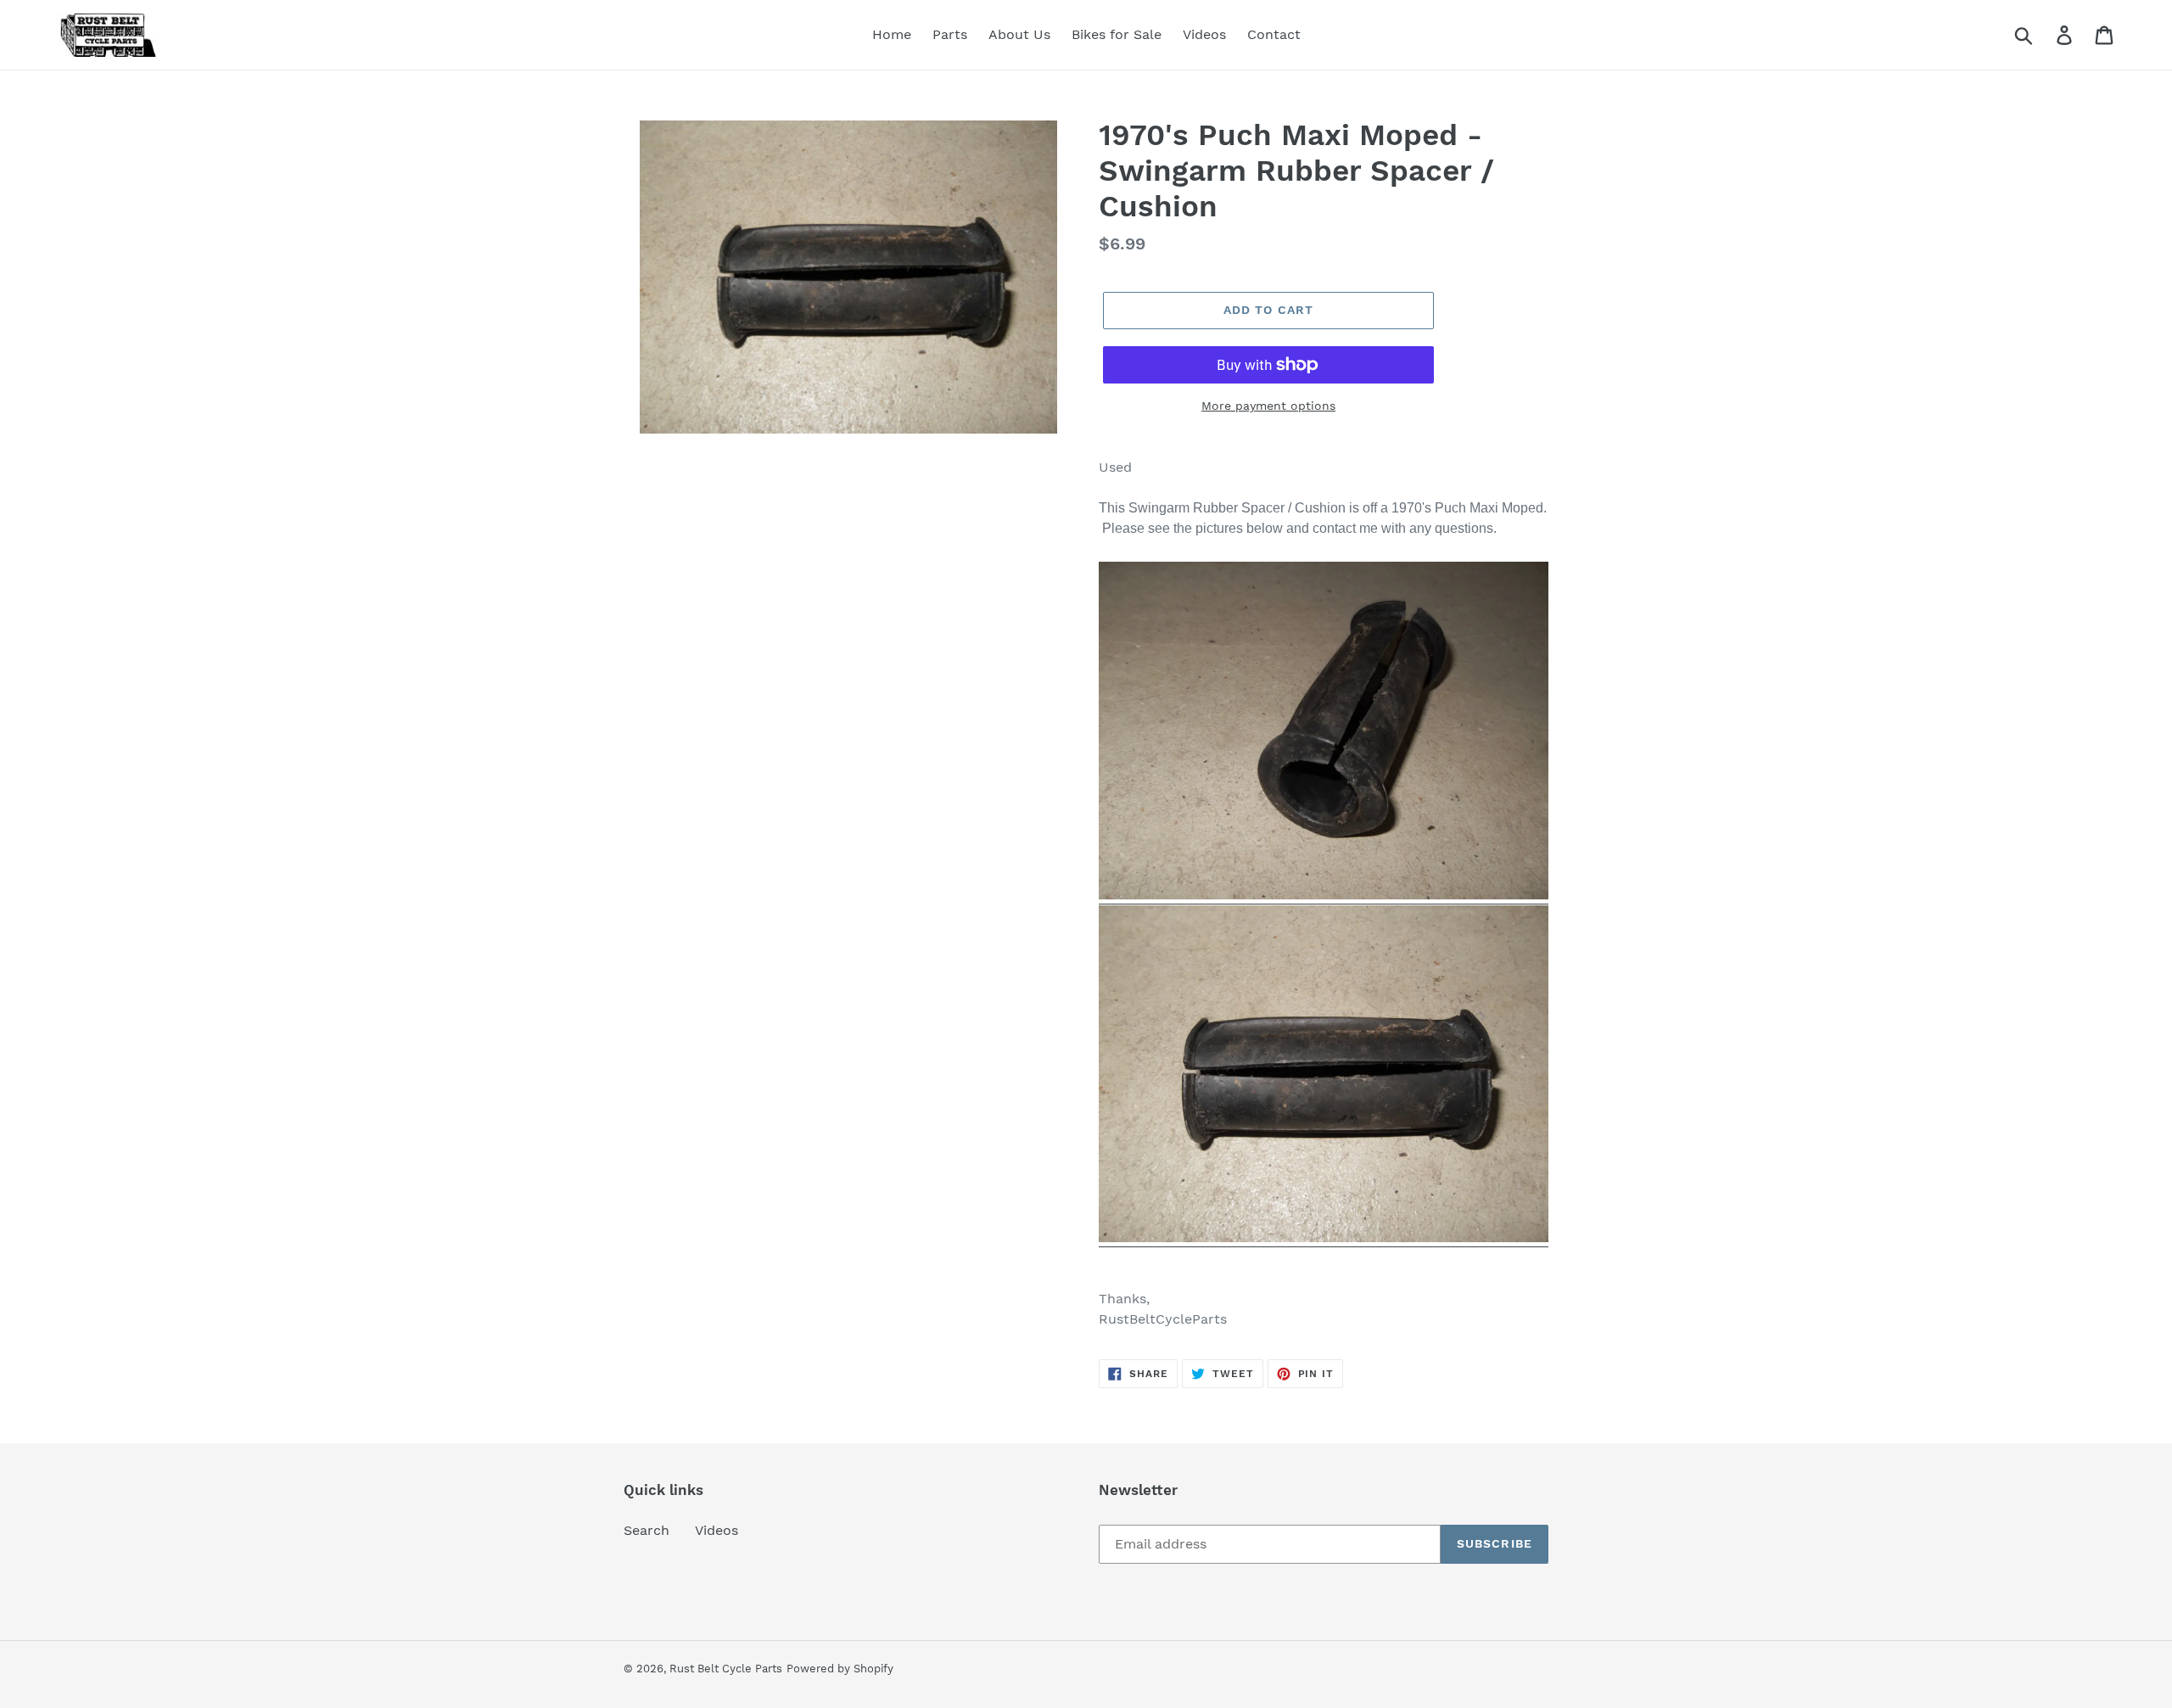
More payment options (1268, 406)
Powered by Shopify (840, 1669)
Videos (717, 1530)
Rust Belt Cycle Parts (726, 1669)
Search (647, 1530)
